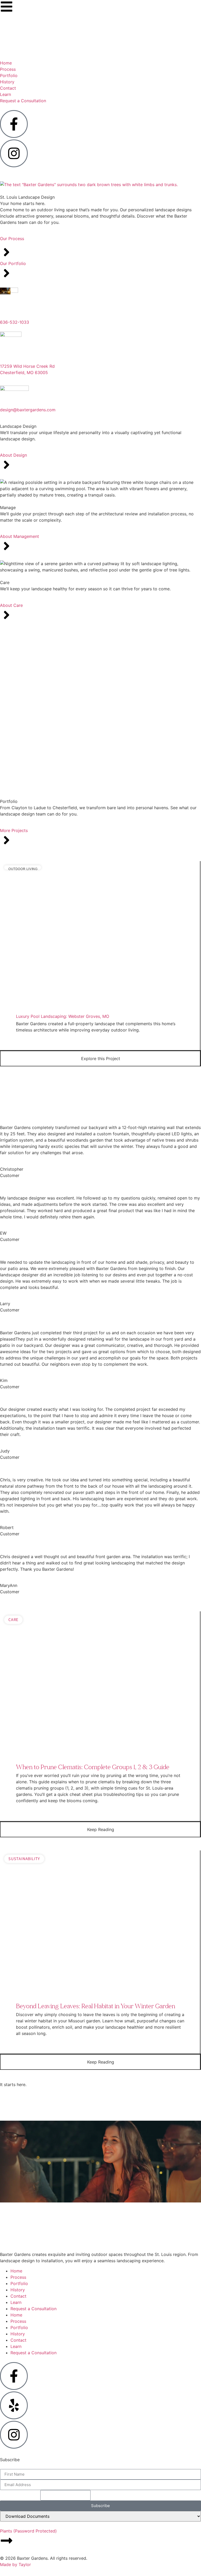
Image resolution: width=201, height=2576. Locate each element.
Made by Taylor (15, 2564)
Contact (18, 2296)
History (18, 2290)
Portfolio (19, 2283)
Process (18, 2277)
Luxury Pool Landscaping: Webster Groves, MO (63, 1016)
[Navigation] (7, 7)
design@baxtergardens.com (28, 410)
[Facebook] (14, 2376)
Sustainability (24, 1859)
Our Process (12, 239)
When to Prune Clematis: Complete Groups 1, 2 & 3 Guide (93, 1767)
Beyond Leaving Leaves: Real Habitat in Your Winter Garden (96, 2006)
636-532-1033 (15, 322)
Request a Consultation (33, 2309)
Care (13, 1620)
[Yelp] (14, 2405)
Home (16, 2271)
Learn (16, 2302)
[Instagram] (14, 2435)
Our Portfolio (13, 263)
